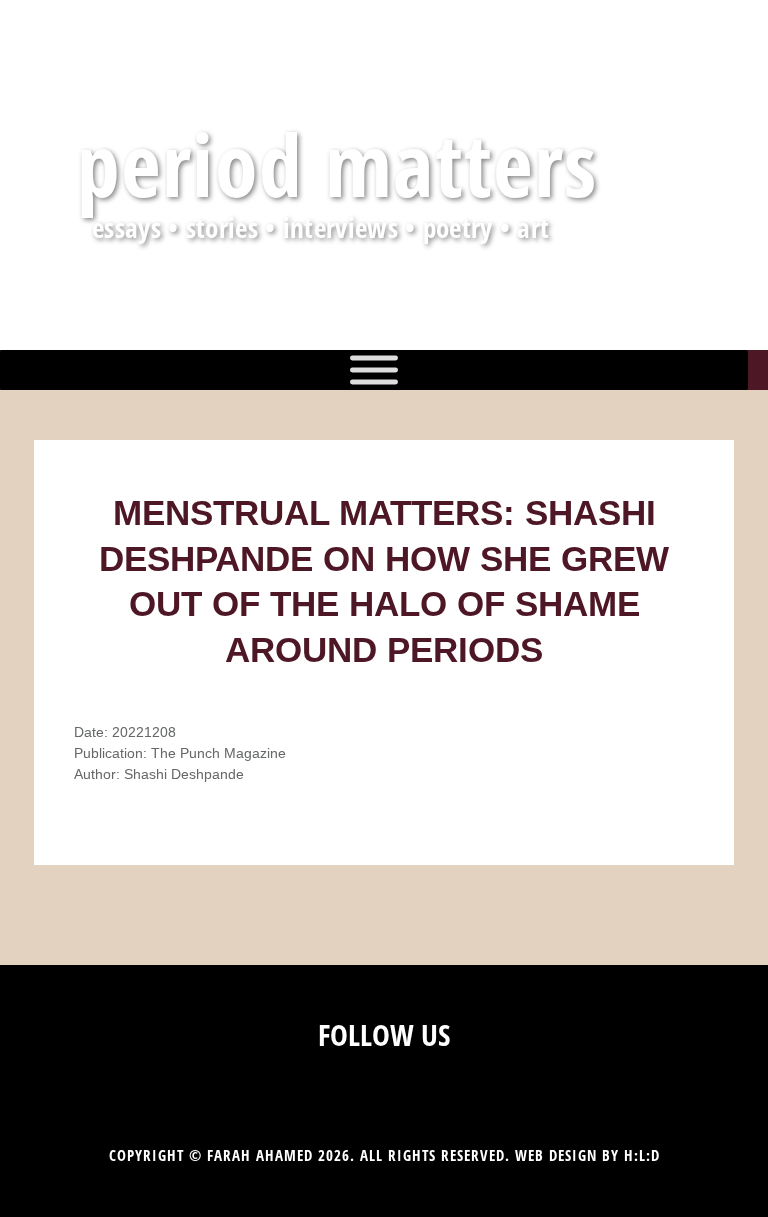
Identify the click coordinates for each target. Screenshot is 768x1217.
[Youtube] (423, 1084)
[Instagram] (345, 1084)
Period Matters (337, 163)
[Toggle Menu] (374, 370)
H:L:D (642, 1155)
